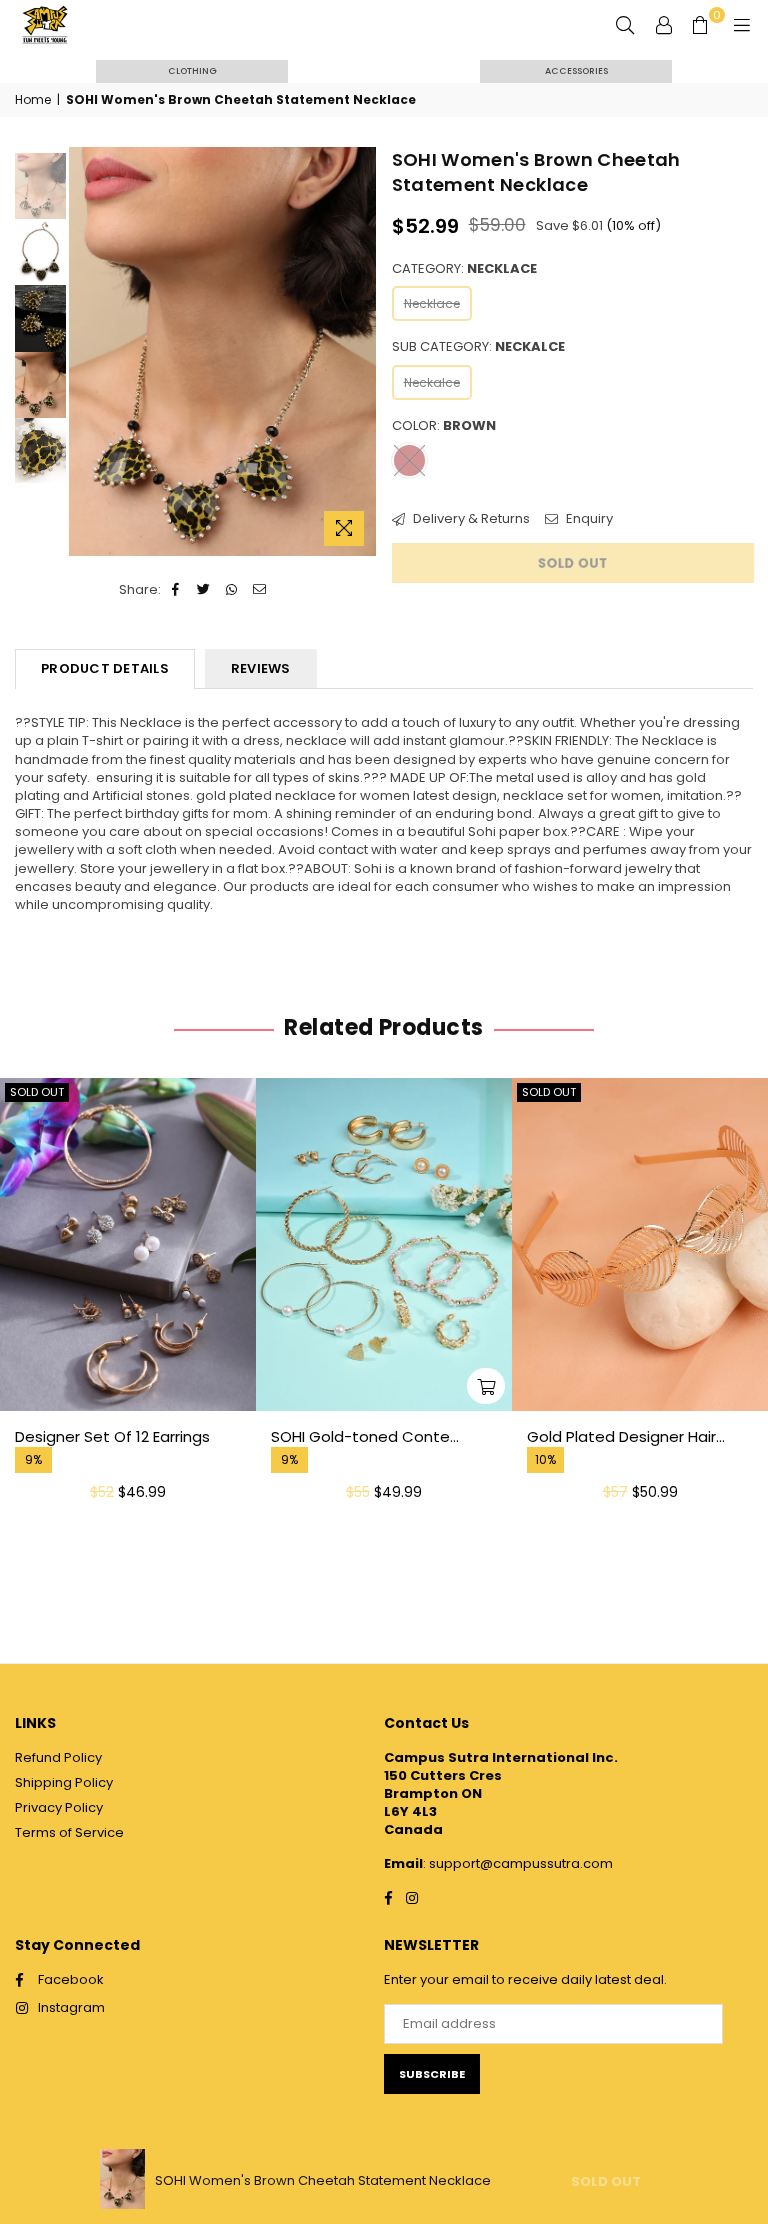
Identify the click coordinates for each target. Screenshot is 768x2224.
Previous (86, 351)
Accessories (576, 71)
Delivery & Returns (470, 519)
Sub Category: (478, 347)
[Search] (625, 25)
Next (359, 351)
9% (33, 1460)
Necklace (432, 303)
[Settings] (664, 25)
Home (33, 100)
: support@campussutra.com (518, 1863)
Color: (444, 426)
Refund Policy (58, 1757)
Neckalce (432, 382)
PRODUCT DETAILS (105, 668)
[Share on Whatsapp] (232, 590)
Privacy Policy (59, 1807)
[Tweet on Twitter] (204, 590)
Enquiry (588, 519)
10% (545, 1460)
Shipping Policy (64, 1782)
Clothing (192, 71)
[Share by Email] (260, 590)
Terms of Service (69, 1832)
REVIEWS (261, 668)
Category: (464, 269)
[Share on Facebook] (176, 590)
